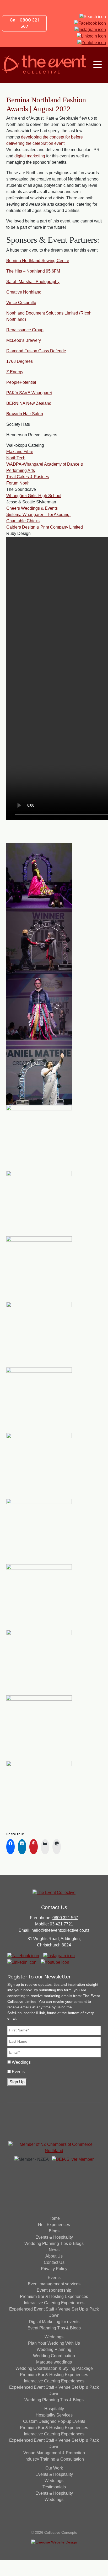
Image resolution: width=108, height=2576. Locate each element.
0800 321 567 (65, 1918)
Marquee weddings (54, 2362)
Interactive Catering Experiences (54, 2303)
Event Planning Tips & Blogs (54, 2328)
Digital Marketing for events (54, 2322)
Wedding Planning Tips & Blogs (54, 2244)
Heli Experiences (54, 2225)
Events (18, 2072)
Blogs (54, 2231)
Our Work (54, 2468)
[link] (38, 261)
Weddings (21, 2062)
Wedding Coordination (54, 2356)
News (54, 2250)
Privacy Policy (54, 2269)
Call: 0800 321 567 (24, 23)
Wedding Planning (54, 2349)
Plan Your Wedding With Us (54, 2343)
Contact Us (54, 2262)
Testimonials (54, 2487)
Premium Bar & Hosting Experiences (54, 2296)
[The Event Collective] (44, 65)
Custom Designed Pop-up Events (54, 2421)
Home (54, 2218)
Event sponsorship (54, 2290)
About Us (54, 2256)
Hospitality (54, 2409)
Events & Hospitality (54, 2237)
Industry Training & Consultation (54, 2459)
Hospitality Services (54, 2415)
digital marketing (30, 156)
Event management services (54, 2284)
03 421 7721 (61, 1924)
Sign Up (17, 2082)
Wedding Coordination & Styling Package (54, 2368)
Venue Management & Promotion (54, 2453)
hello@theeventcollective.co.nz (60, 1930)
